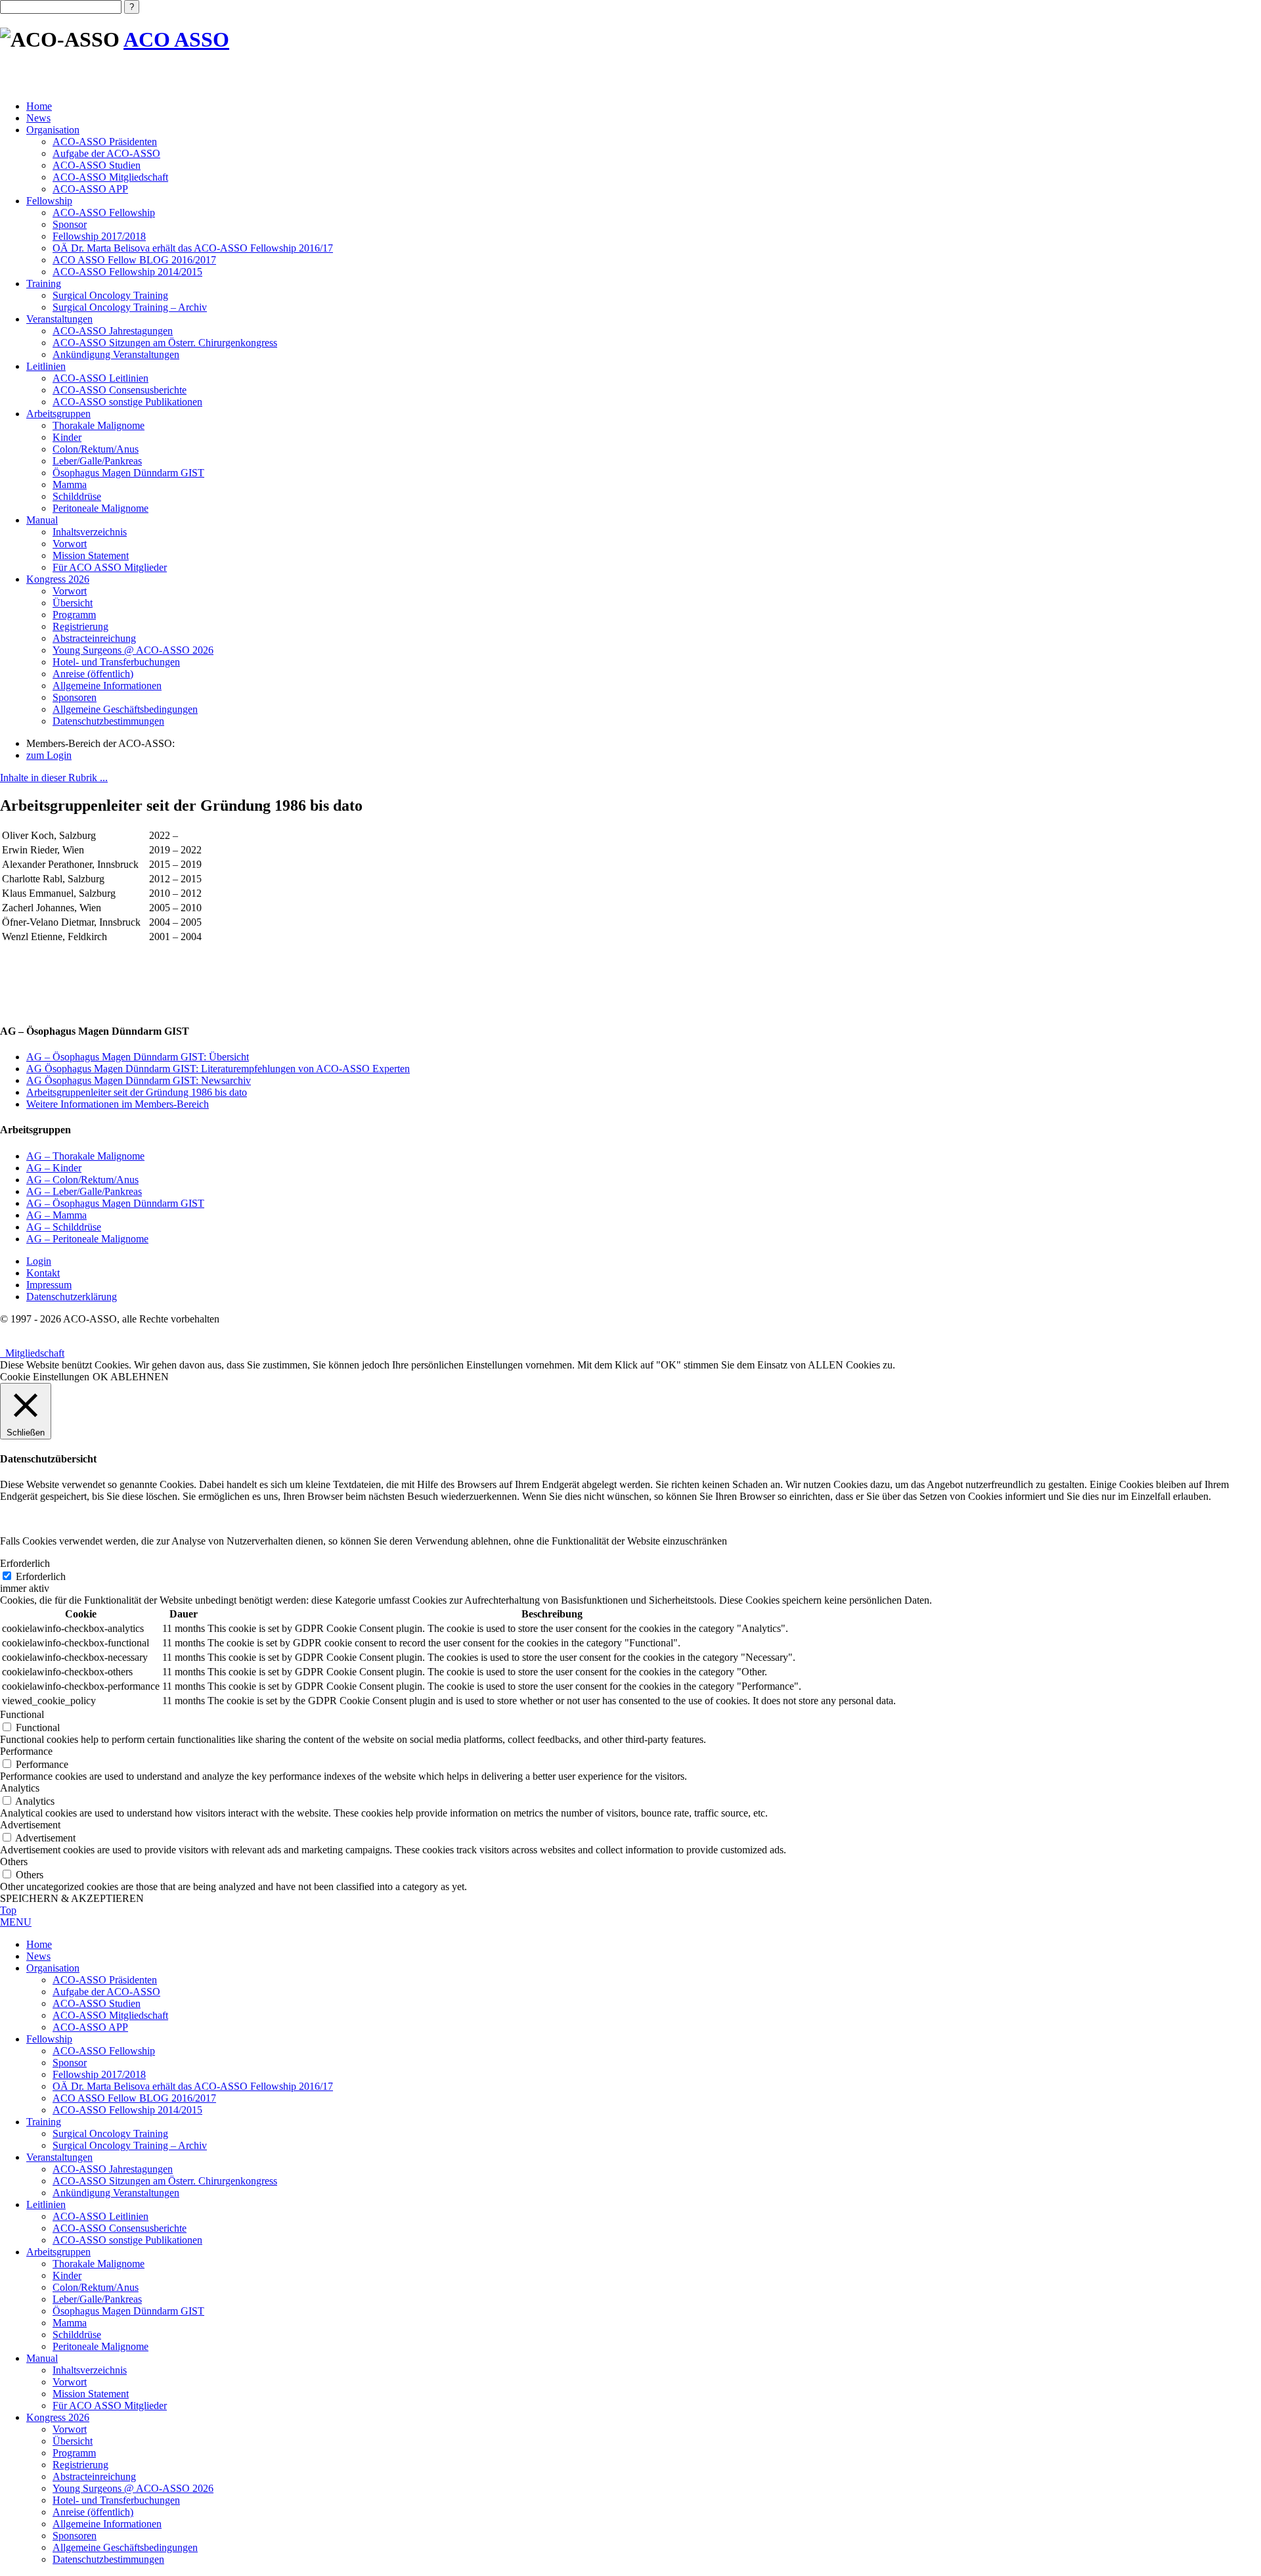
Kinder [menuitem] (67, 2275)
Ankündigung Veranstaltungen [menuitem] (116, 2193)
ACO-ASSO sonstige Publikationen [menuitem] (127, 2240)
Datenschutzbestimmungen (108, 721)
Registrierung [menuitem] (80, 2465)
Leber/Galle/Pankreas (97, 461)
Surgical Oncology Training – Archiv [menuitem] (130, 2145)
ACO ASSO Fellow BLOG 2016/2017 (134, 260)
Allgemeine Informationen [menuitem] (107, 2524)
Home (39, 106)
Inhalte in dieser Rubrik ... (54, 778)
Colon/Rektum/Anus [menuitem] (96, 2287)
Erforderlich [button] (25, 1563)
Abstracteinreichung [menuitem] (94, 2476)
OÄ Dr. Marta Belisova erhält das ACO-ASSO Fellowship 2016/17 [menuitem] (193, 2086)
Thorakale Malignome (99, 425)
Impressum (49, 1285)
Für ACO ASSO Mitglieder (110, 567)
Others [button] (14, 1862)
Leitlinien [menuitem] (46, 2204)
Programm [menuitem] (74, 2453)
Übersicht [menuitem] (73, 2441)
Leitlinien (46, 366)
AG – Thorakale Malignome (85, 1156)
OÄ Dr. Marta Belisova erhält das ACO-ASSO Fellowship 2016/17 (193, 248)
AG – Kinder (54, 1168)
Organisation (53, 130)
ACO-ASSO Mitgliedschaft (110, 177)
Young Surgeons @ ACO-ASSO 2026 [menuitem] (133, 2488)
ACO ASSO (176, 39)
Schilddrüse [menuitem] (77, 2335)
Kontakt (43, 1273)
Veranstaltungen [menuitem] (59, 2157)
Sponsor (70, 224)
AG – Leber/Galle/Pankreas (84, 1191)
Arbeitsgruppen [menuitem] (58, 2252)
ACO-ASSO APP (90, 189)
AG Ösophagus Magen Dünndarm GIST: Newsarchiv (139, 1080)
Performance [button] (26, 1751)
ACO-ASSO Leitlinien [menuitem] (100, 2216)
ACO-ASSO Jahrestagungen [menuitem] (113, 2169)
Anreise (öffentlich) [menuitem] (93, 2512)
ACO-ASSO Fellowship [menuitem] (104, 2051)
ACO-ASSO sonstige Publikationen (127, 402)
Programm (74, 615)
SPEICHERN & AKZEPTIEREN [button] (72, 1898)
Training (44, 283)
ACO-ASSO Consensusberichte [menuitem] (120, 2228)
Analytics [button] (20, 1788)
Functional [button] (22, 1714)
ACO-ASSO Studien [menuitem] (97, 2003)
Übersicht (73, 603)
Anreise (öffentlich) (93, 674)
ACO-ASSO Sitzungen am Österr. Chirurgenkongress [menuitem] (165, 2181)
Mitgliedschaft (32, 1353)
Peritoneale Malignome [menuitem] (100, 2346)
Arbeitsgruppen (58, 414)
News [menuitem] (38, 1956)
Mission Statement (91, 555)
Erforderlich (41, 1576)
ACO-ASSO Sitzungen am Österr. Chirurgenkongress (165, 343)
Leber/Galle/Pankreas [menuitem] (97, 2299)
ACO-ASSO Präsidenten (105, 142)
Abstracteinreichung (94, 638)
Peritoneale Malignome (100, 508)
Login (39, 1261)
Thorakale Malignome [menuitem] (99, 2264)
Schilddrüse (77, 496)
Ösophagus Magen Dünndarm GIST (128, 473)
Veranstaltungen (59, 319)
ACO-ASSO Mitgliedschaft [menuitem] (110, 2015)
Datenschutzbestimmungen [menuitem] (108, 2559)
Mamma (70, 485)
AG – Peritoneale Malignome (87, 1239)
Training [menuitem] (44, 2122)
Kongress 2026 (58, 579)
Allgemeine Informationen (107, 686)
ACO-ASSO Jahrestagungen (113, 331)
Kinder (67, 437)
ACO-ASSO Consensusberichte (120, 390)
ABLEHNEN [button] (140, 1377)
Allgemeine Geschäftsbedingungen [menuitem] (125, 2547)
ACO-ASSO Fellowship (104, 213)
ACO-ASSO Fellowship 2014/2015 (127, 272)
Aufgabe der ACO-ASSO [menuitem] (106, 1992)
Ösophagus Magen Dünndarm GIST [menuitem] (128, 2311)
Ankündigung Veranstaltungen (116, 354)
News (38, 118)
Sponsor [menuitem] (70, 2063)
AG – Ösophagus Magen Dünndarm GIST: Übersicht (138, 1057)
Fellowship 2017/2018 (99, 236)
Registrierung (80, 626)
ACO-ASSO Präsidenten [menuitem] (105, 1980)
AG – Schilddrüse (64, 1227)
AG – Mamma (56, 1215)
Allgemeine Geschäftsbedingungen (125, 709)
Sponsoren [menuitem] (75, 2536)
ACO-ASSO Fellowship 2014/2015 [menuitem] (127, 2110)
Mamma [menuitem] (70, 2323)
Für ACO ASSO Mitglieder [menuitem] (110, 2406)
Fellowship (49, 201)
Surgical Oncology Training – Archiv (130, 307)
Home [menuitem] (39, 1944)
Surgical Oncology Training (110, 295)
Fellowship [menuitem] (49, 2039)
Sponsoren (75, 697)
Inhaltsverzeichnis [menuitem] (90, 2370)
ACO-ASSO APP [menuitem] (90, 2027)
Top (8, 1910)
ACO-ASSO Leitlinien (100, 378)
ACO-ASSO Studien (97, 165)
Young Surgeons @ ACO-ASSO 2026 (133, 650)
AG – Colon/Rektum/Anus (82, 1180)
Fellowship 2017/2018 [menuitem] (99, 2074)
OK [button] (100, 1377)
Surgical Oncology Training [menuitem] (110, 2134)
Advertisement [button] (30, 1825)
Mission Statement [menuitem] (91, 2394)
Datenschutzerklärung (72, 1297)
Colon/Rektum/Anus (96, 449)
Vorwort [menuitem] (70, 2382)
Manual (42, 520)
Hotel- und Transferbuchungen (116, 662)
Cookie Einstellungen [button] (45, 1377)
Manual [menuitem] (42, 2358)
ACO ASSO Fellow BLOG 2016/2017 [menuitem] (134, 2098)
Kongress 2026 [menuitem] (58, 2417)
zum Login (49, 755)
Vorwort (70, 544)
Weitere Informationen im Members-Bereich (118, 1104)
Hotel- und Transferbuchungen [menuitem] (116, 2500)
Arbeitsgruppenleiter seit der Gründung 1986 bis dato (137, 1092)
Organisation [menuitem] (53, 1968)
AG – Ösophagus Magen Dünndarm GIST (115, 1203)
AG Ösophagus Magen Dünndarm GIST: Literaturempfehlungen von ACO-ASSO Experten (218, 1069)
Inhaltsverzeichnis (90, 532)
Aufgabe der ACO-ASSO (106, 153)
